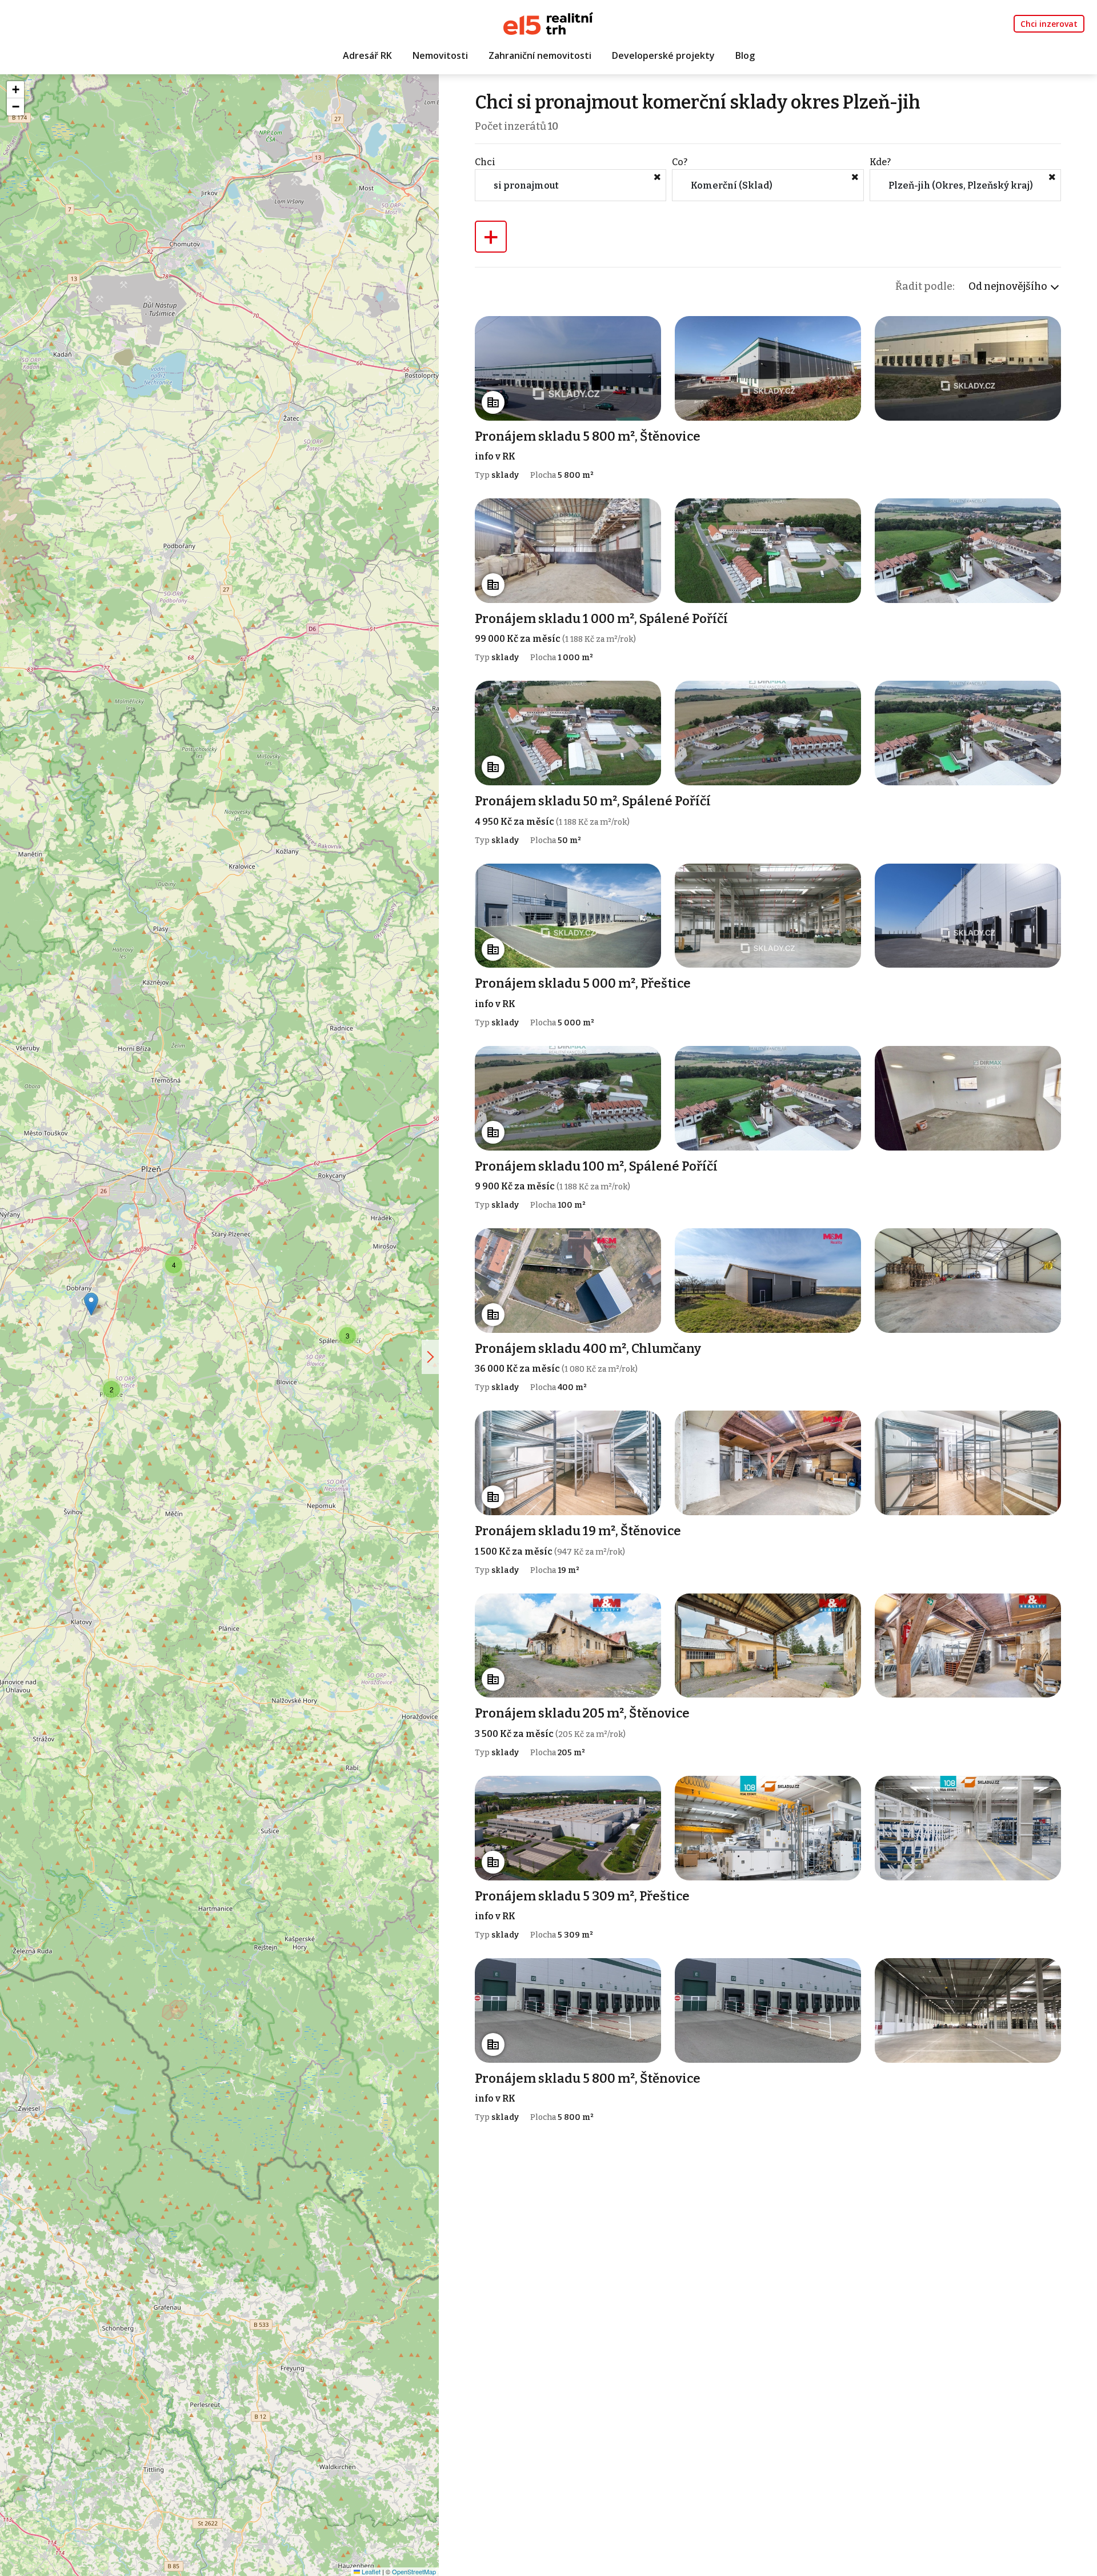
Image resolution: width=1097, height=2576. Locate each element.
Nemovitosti (440, 55)
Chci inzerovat (1049, 24)
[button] (174, 1265)
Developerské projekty (663, 55)
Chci (485, 162)
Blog (745, 55)
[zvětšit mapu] (430, 1357)
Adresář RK (367, 55)
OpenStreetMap (414, 2571)
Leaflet (370, 2571)
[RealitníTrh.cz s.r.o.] (548, 23)
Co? (680, 162)
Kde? (880, 162)
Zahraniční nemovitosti (540, 55)
